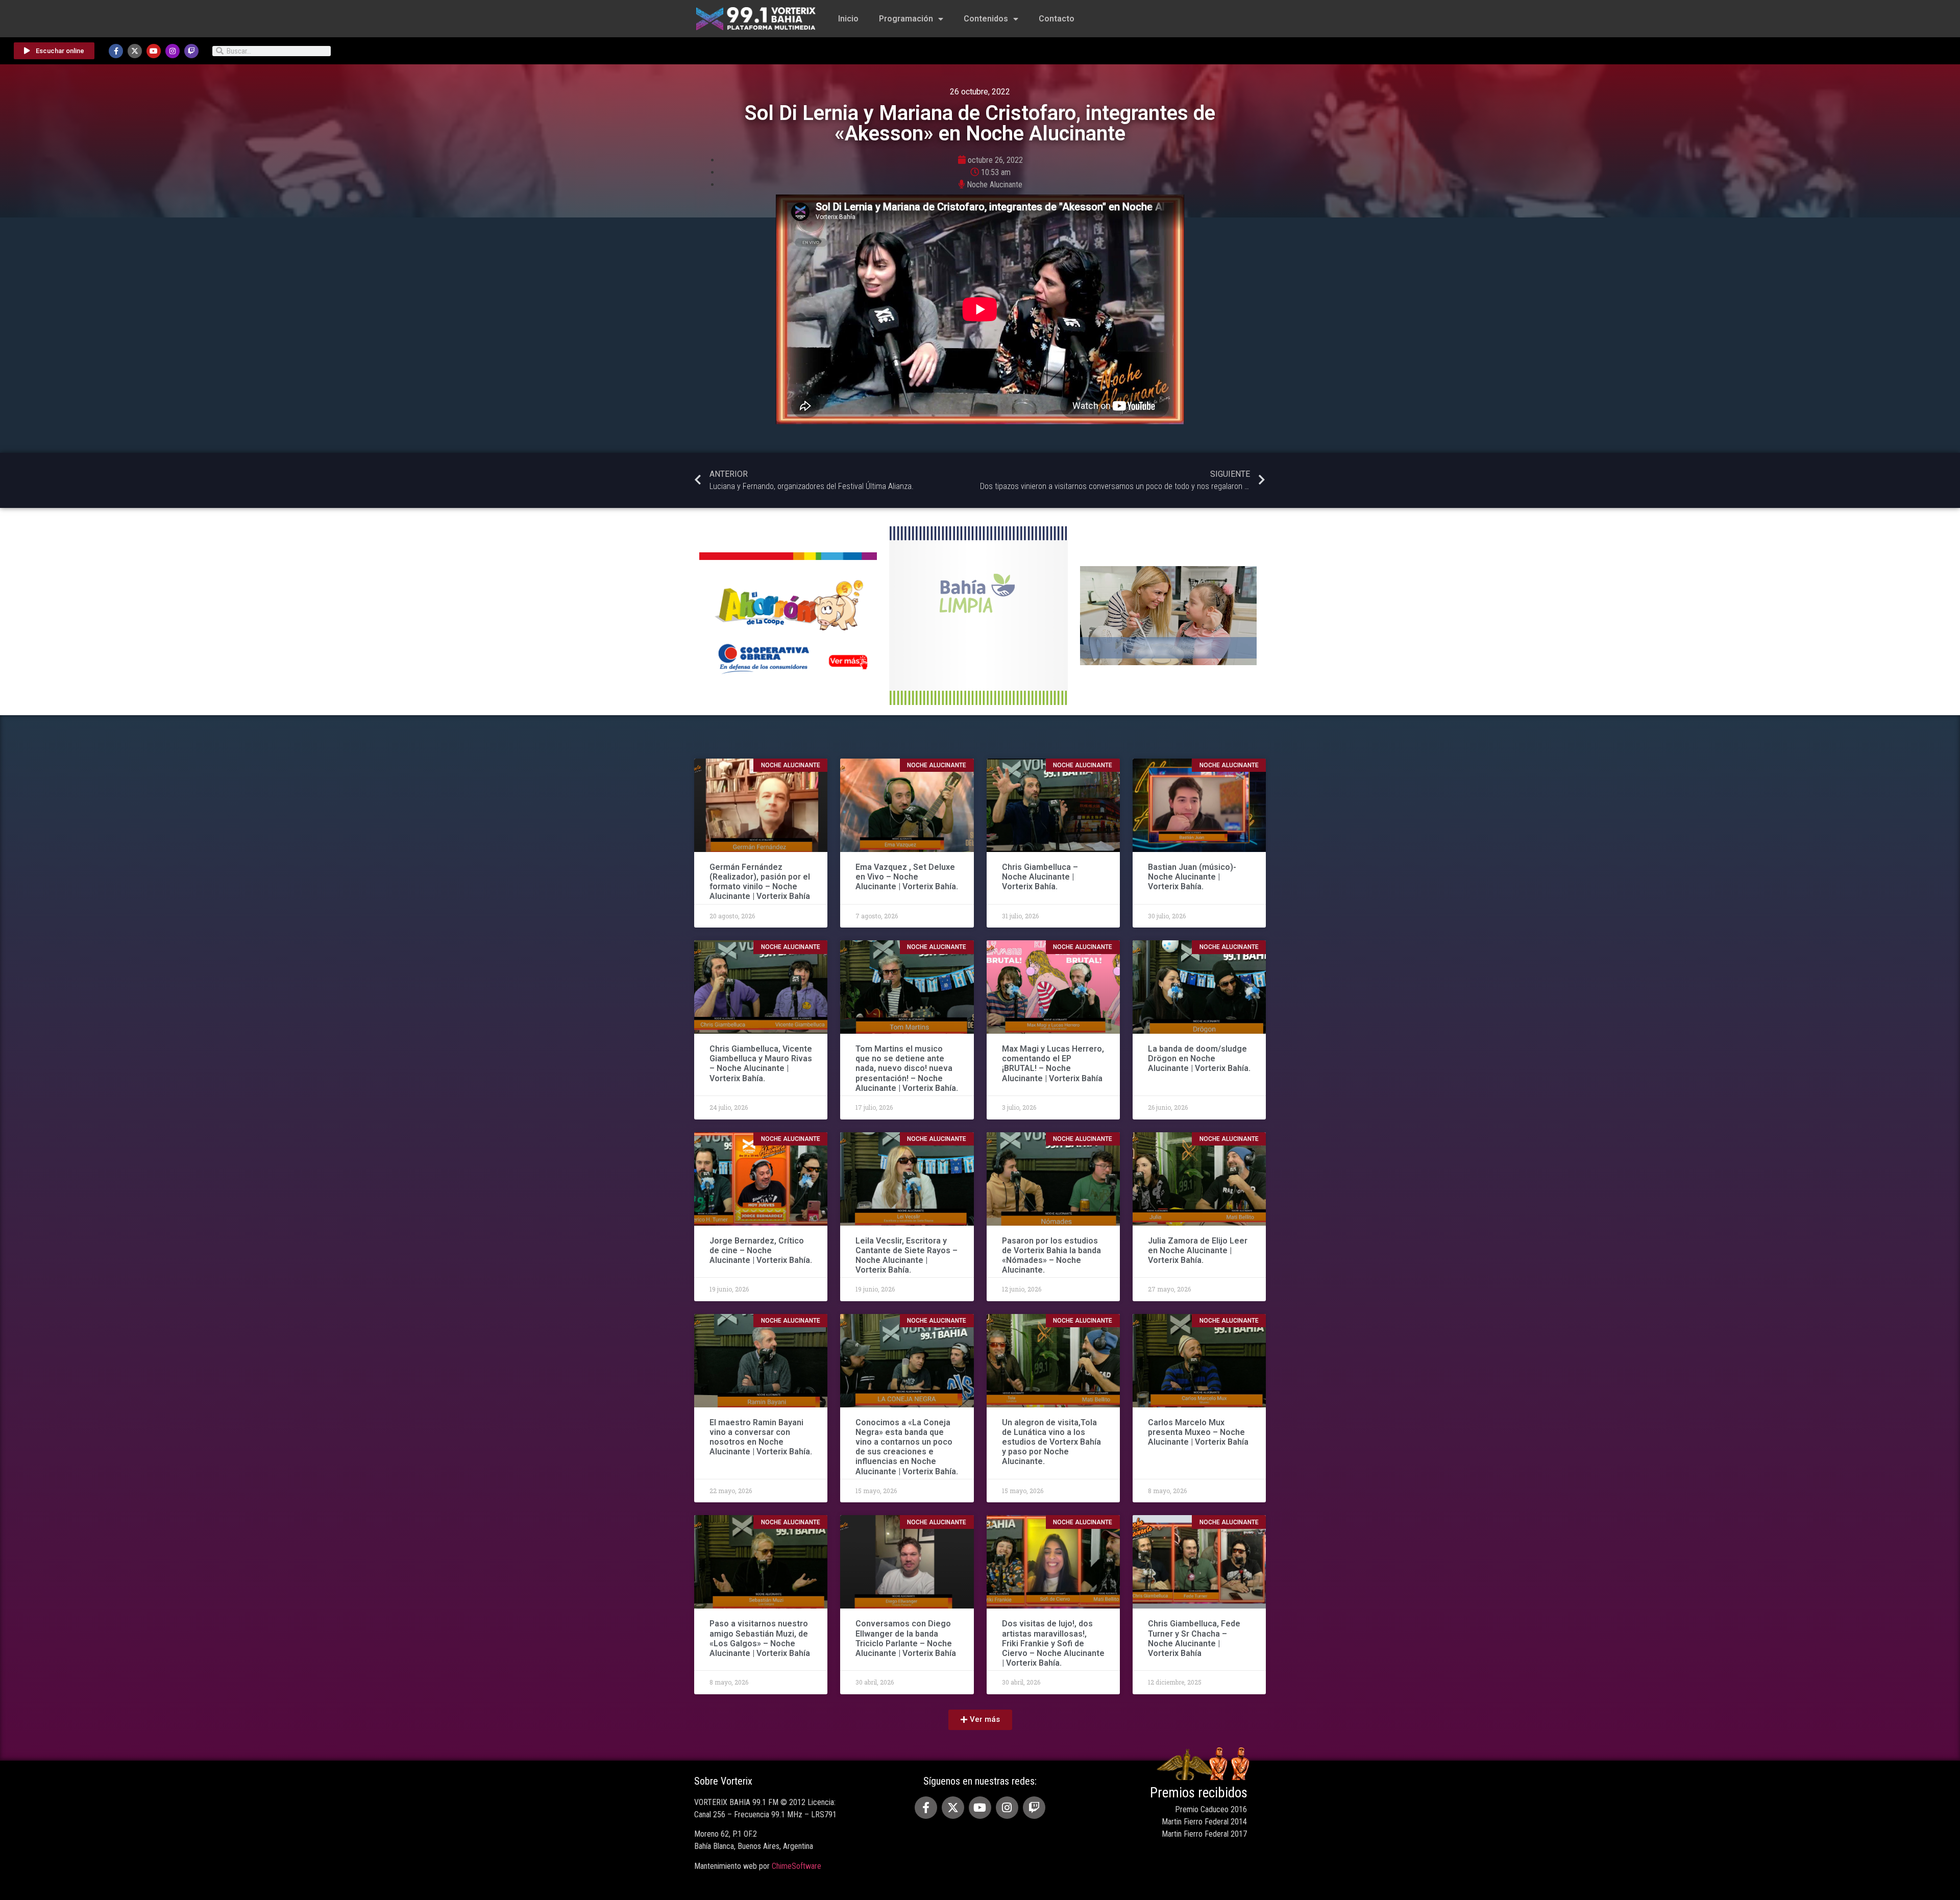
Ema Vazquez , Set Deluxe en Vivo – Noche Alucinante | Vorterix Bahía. (907, 877)
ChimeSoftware (797, 1866)
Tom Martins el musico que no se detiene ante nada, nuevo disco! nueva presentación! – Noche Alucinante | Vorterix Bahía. (907, 1068)
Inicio (848, 19)
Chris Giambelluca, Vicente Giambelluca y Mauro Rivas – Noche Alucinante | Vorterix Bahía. (761, 1064)
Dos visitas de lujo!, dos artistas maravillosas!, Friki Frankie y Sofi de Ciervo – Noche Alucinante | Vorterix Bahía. (1053, 1643)
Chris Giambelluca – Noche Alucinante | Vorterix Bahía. (1040, 877)
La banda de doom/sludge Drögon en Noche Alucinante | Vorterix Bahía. (1199, 1058)
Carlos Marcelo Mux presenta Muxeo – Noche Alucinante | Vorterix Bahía (1198, 1432)
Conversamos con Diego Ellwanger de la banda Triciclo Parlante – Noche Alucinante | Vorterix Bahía (906, 1638)
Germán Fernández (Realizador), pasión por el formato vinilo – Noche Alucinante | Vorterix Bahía (760, 882)
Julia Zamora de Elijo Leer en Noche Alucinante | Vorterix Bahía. (1198, 1250)
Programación (906, 19)
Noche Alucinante (995, 185)
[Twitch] (191, 51)
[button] (980, 1720)
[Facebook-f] (116, 51)
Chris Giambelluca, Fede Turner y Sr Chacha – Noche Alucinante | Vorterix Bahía (1194, 1638)
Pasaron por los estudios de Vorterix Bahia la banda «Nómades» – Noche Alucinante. (1051, 1256)
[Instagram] (173, 51)
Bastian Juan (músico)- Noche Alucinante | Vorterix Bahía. (1192, 877)
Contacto (1057, 19)
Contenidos (986, 19)
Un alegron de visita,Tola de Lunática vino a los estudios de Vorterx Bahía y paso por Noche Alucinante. (1051, 1442)
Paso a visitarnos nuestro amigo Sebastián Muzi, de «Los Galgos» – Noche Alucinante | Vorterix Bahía (760, 1638)
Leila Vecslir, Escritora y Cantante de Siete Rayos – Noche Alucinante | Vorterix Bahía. (906, 1256)
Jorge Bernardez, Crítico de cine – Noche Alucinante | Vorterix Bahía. (761, 1250)
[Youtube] (154, 51)
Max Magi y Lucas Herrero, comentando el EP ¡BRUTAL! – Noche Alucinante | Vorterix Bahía (1053, 1064)
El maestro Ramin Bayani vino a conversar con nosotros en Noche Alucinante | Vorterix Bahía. (761, 1437)
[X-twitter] (135, 51)
